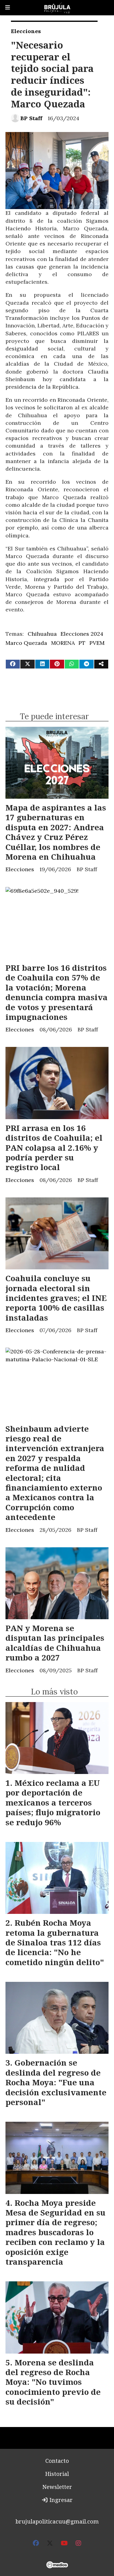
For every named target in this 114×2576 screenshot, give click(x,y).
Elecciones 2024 (82, 634)
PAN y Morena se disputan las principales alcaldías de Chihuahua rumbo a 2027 (55, 1643)
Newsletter (57, 2487)
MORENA (63, 643)
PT (82, 643)
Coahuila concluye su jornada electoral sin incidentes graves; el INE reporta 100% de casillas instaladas (56, 1298)
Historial (57, 2474)
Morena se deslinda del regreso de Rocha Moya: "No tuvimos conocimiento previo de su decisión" (53, 2382)
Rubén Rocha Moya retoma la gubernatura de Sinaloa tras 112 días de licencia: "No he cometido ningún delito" (55, 1942)
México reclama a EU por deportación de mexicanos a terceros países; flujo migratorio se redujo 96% (53, 1803)
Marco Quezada (26, 643)
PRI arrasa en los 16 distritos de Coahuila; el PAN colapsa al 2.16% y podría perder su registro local (54, 1148)
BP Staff (31, 118)
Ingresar (60, 2500)
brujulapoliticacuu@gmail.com (57, 2521)
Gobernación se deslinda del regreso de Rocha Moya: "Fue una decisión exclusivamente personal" (56, 2082)
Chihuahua (42, 634)
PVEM (97, 643)
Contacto (57, 2461)
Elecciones (26, 31)
